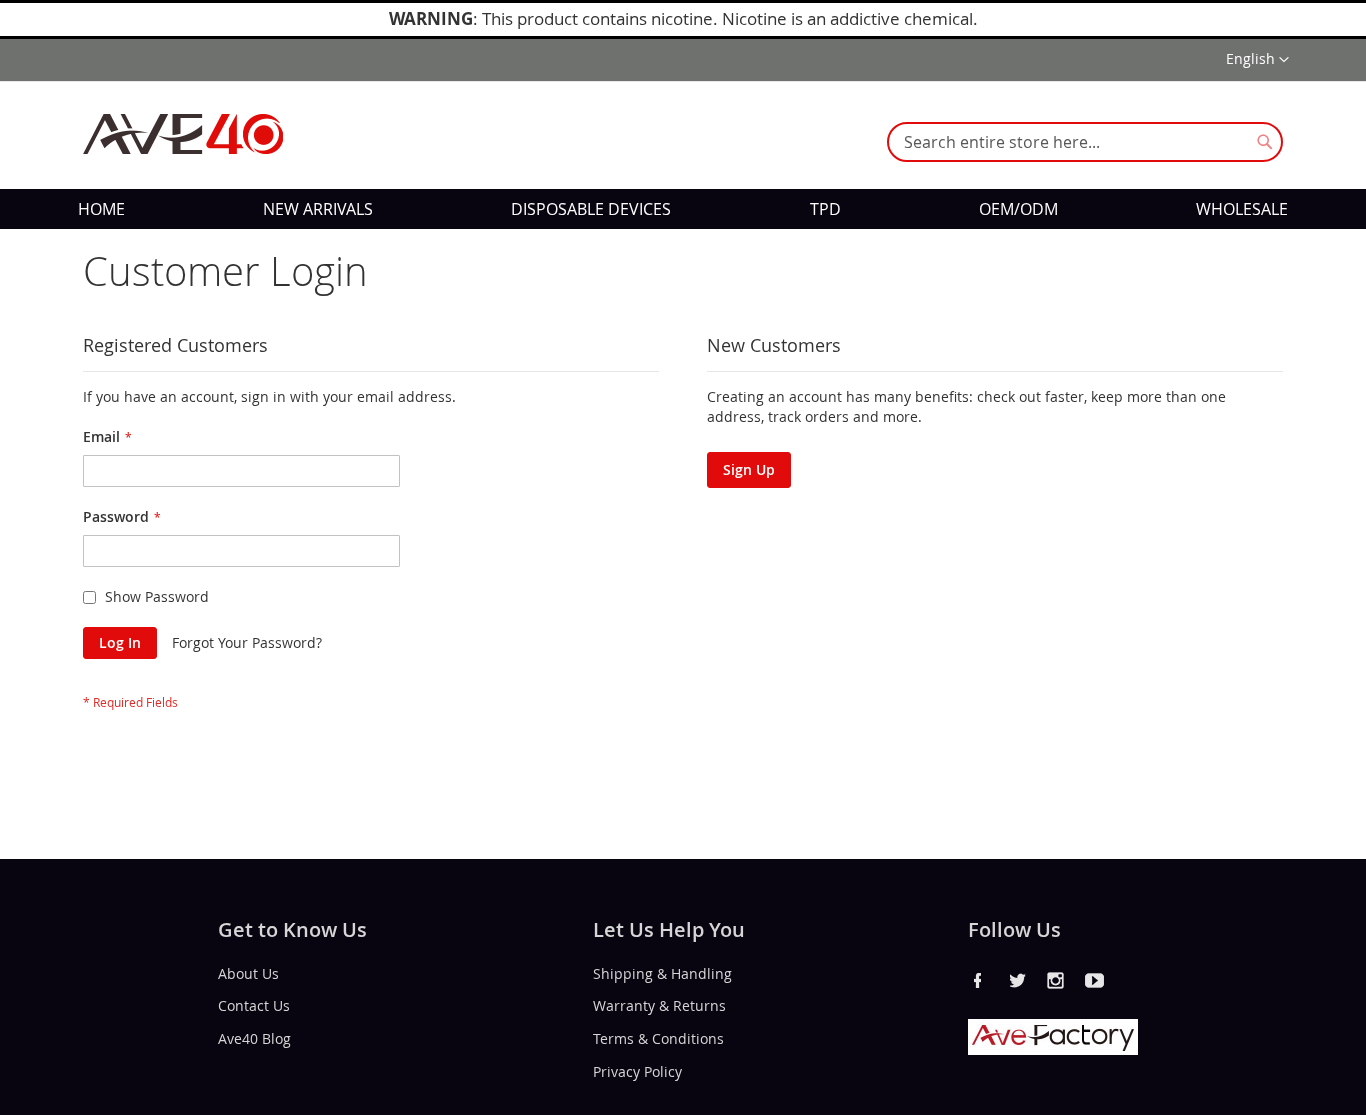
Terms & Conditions (658, 1038)
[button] (1257, 60)
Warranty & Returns (659, 1005)
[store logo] (183, 134)
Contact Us (254, 1005)
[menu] (683, 209)
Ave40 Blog (254, 1038)
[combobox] (1085, 142)
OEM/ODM (1018, 209)
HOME (101, 209)
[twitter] (1017, 980)
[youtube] (1095, 980)
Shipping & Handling (662, 972)
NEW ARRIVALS (318, 209)
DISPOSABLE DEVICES (591, 209)
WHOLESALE (1242, 209)
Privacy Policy (637, 1071)
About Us (248, 972)
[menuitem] (101, 209)
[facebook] (978, 980)
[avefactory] (1053, 1049)
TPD (825, 209)
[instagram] (1056, 980)
